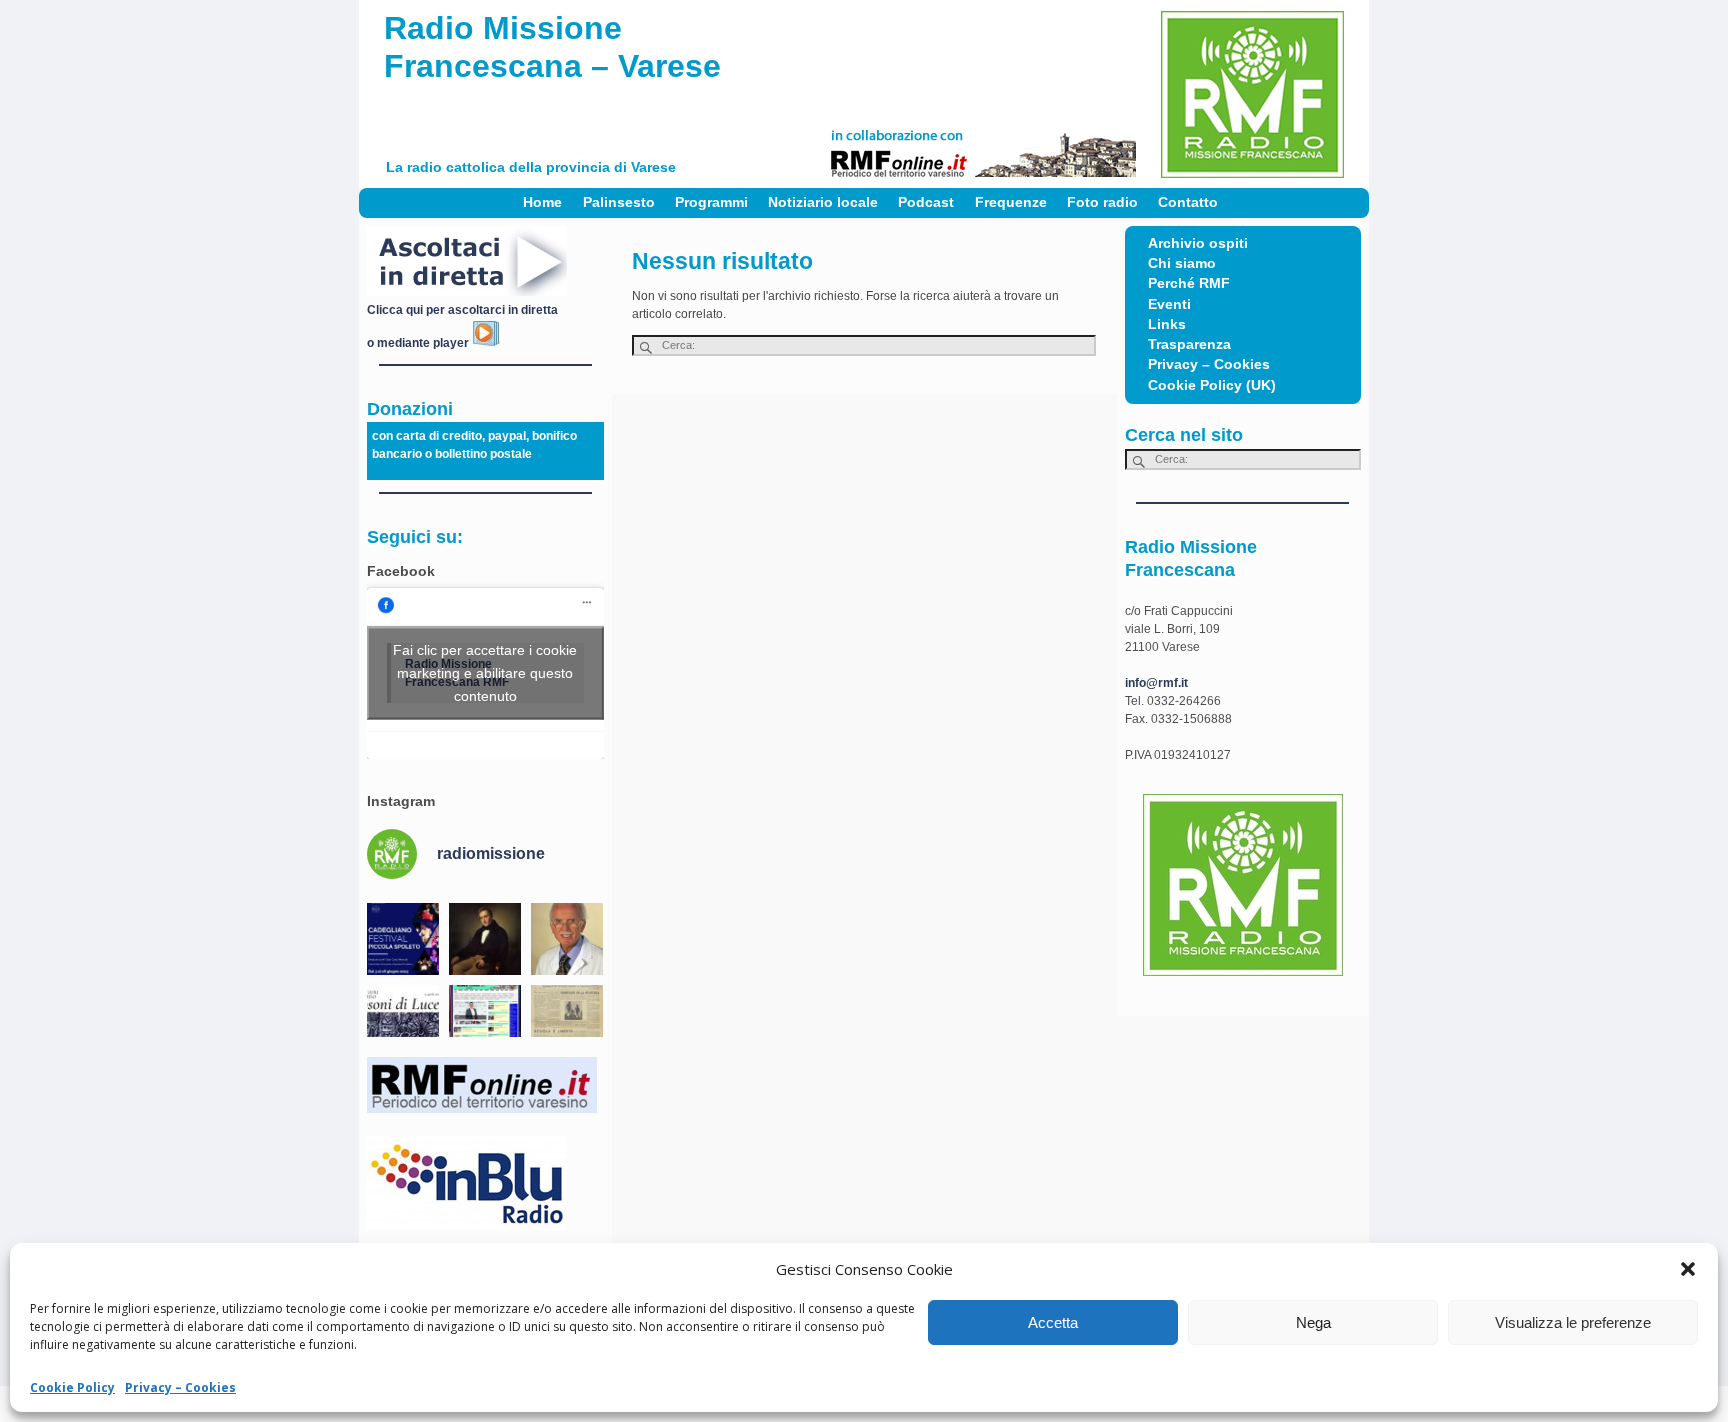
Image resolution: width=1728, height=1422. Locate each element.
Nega (1313, 1322)
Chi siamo (1182, 263)
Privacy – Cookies (180, 1387)
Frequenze (1011, 202)
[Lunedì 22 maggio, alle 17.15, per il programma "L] (485, 939)
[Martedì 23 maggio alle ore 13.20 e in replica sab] (403, 939)
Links (1167, 324)
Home (542, 202)
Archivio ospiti (1198, 243)
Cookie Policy (72, 1387)
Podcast (926, 202)
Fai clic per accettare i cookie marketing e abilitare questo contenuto (485, 673)
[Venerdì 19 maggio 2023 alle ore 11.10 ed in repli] (567, 939)
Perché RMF (1189, 283)
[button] (1688, 1269)
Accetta (1053, 1322)
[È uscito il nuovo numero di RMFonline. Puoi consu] (485, 1021)
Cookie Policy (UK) (1212, 385)
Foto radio (1102, 202)
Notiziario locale (823, 202)
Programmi (711, 202)
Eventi (1169, 304)
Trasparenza (1189, 344)
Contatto (1188, 202)
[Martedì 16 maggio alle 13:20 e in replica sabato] (403, 1021)
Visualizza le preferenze (1573, 1322)
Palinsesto (619, 202)
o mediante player (419, 343)
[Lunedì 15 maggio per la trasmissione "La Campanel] (567, 1021)
